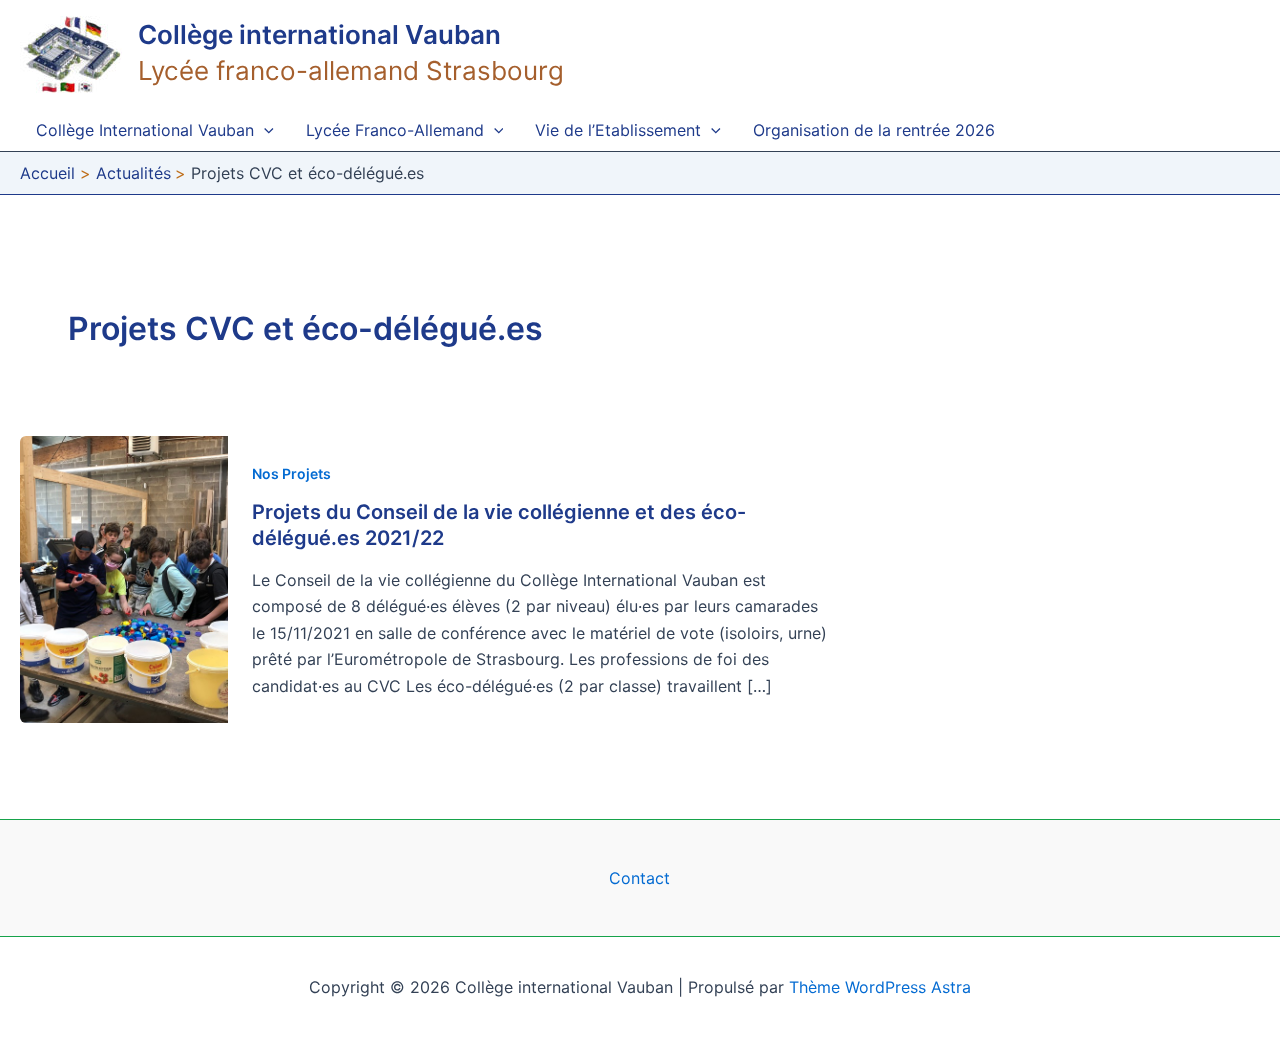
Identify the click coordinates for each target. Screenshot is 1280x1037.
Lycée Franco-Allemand (395, 130)
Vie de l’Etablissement (618, 130)
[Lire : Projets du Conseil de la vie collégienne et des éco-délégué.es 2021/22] (124, 578)
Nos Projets (291, 473)
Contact (639, 878)
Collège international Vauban (319, 34)
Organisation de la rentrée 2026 (874, 130)
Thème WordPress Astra (880, 987)
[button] (264, 130)
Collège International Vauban (145, 130)
